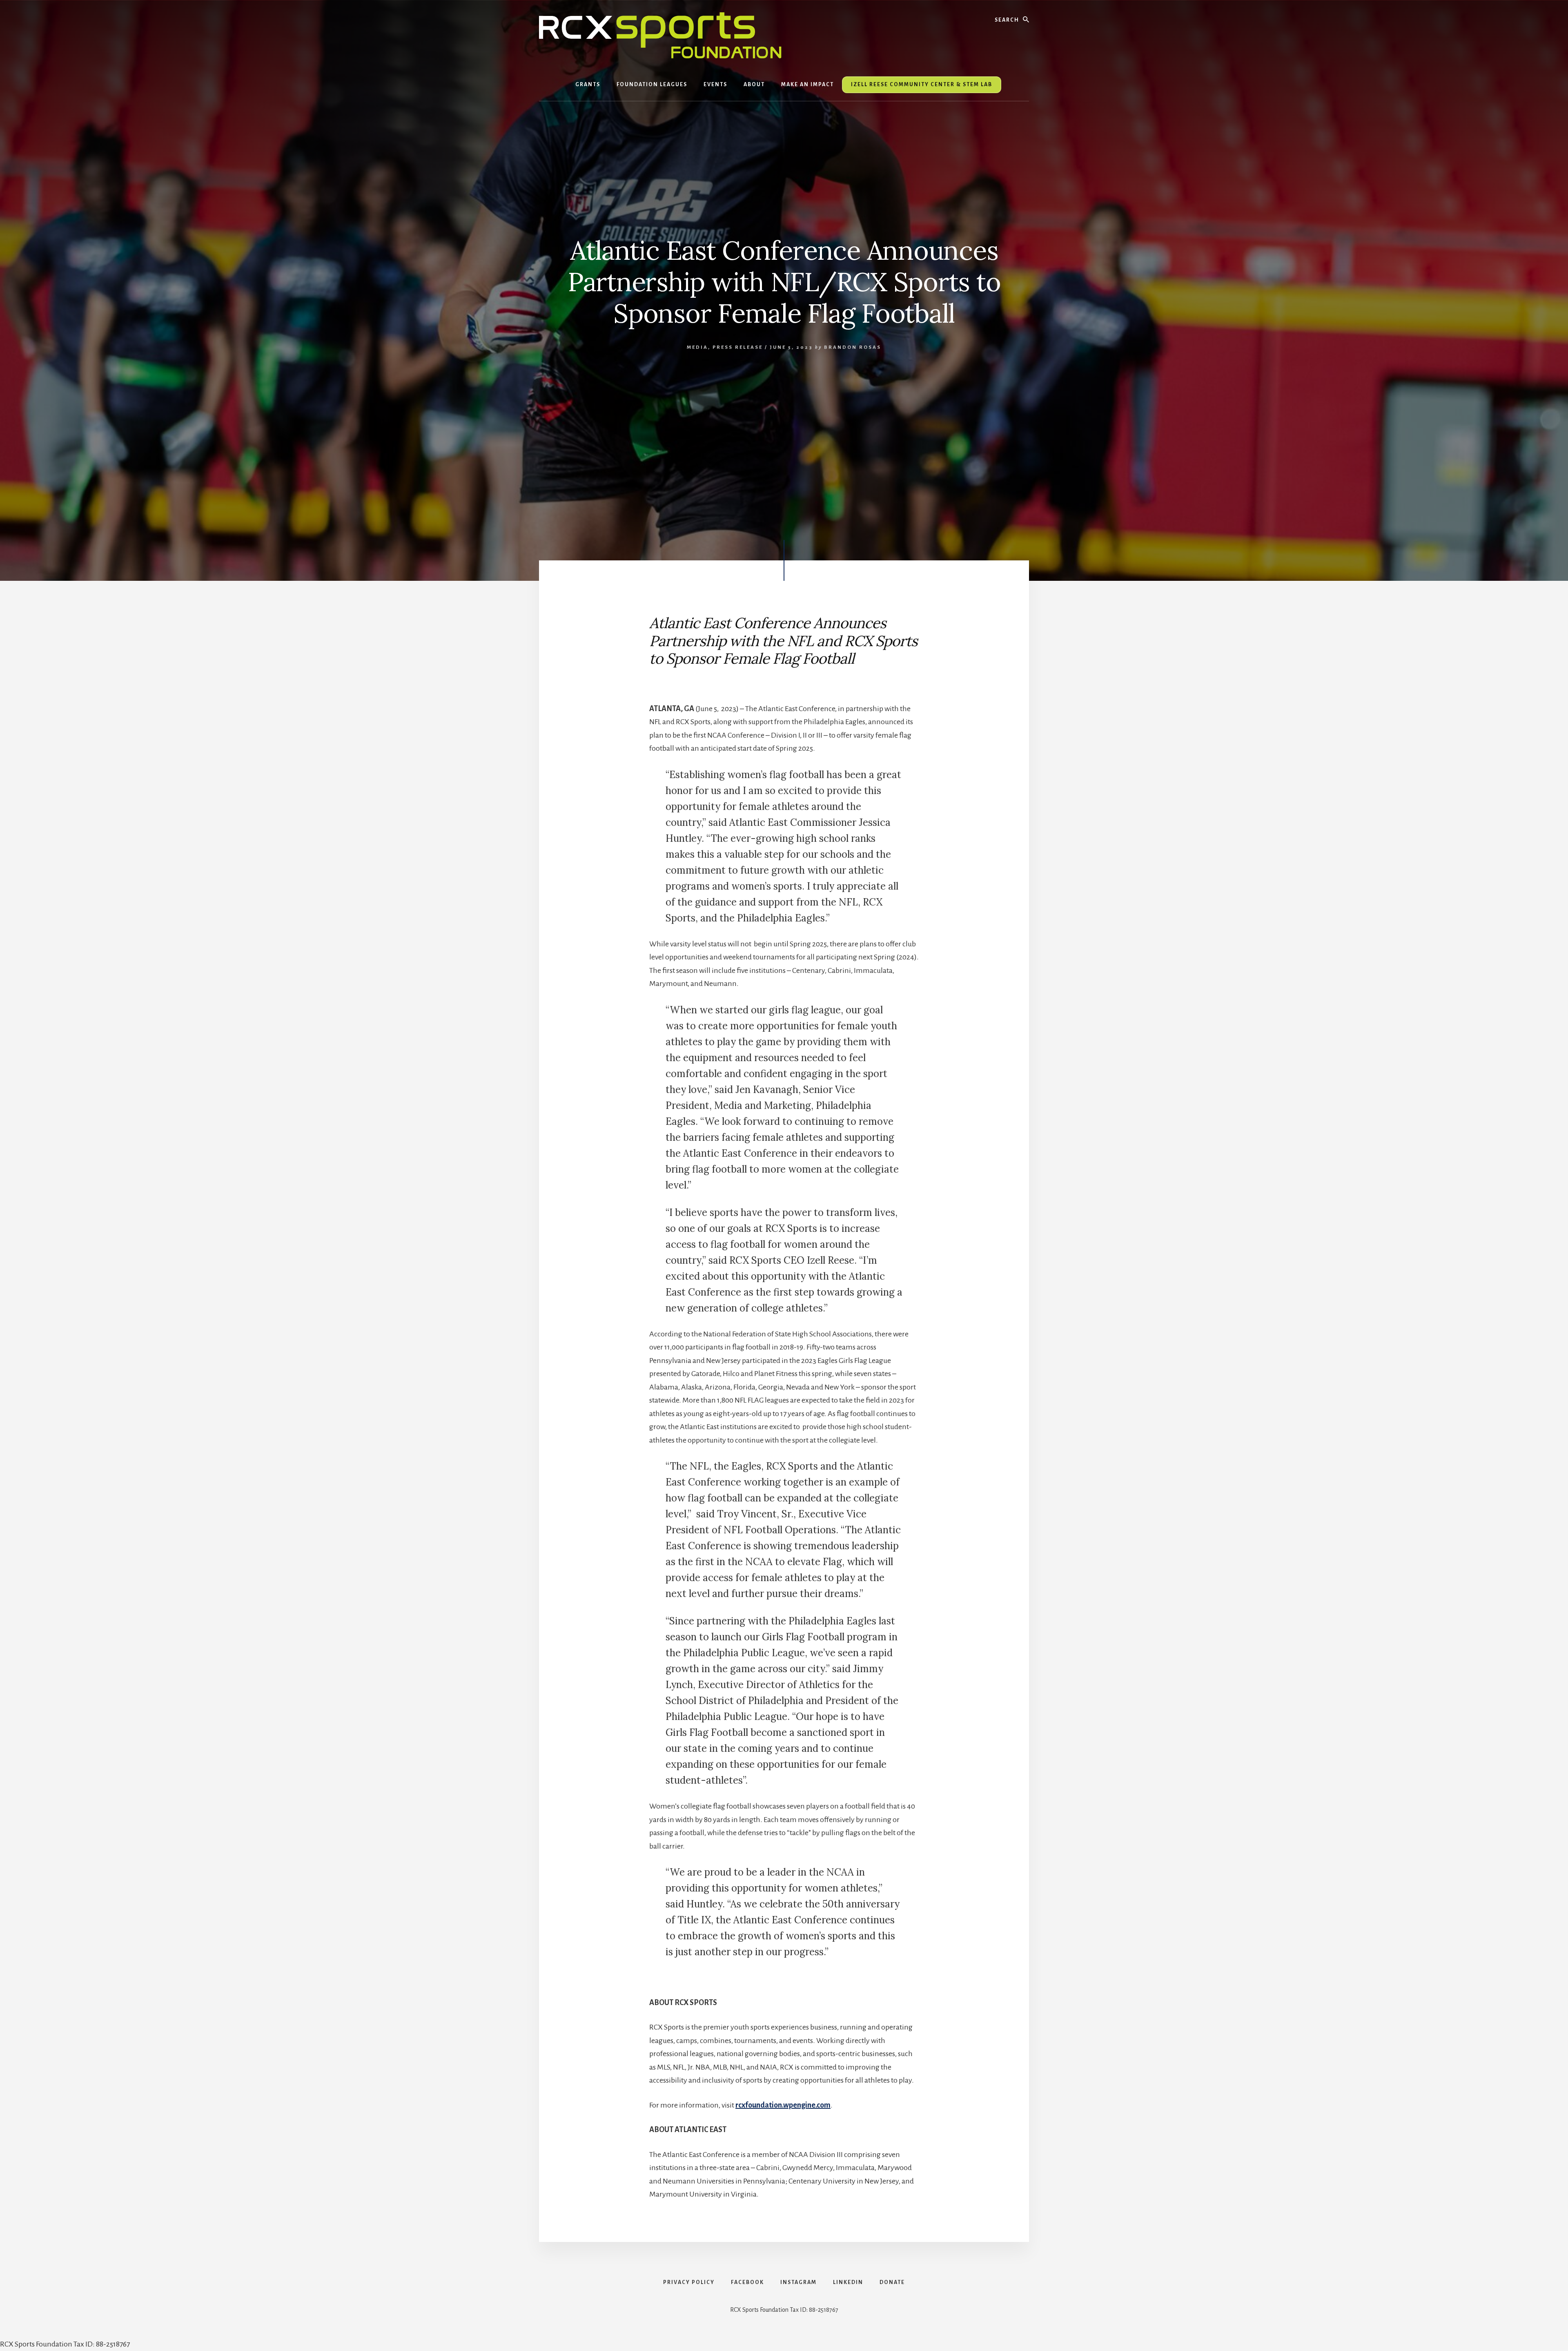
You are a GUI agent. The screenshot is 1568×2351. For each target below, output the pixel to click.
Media (697, 347)
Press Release (738, 347)
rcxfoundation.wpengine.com (783, 2105)
